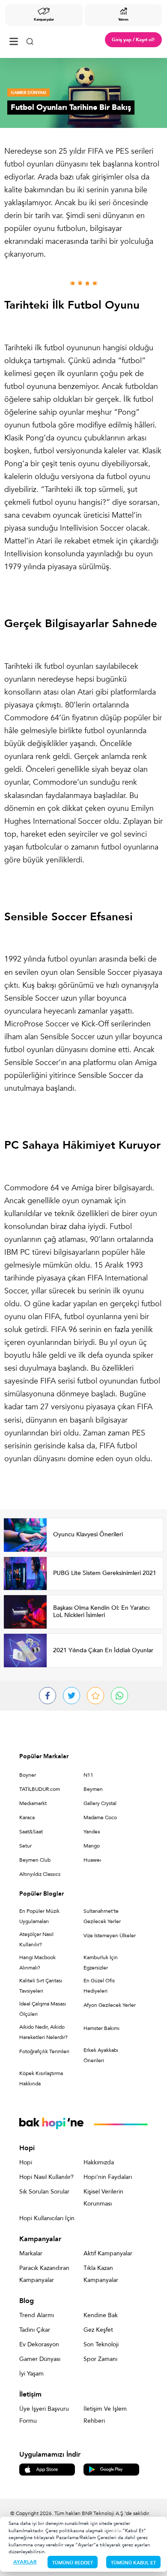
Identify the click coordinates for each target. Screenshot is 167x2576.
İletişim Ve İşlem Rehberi (105, 2415)
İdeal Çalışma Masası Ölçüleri (43, 2009)
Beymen (93, 1789)
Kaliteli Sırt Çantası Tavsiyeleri (41, 1986)
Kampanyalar (44, 20)
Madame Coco (100, 1817)
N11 (88, 1775)
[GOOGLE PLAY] (111, 2469)
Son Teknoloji (101, 2344)
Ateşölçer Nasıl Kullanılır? (36, 1939)
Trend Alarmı (37, 2315)
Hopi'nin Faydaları (108, 2177)
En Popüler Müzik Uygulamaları (39, 1916)
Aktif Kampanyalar (108, 2253)
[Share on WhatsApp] (119, 1696)
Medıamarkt (33, 1803)
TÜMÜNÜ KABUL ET (133, 2563)
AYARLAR (25, 2562)
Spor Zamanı (100, 2359)
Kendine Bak (101, 2315)
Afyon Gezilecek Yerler (110, 2005)
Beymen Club (35, 1860)
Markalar (31, 2253)
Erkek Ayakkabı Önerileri (101, 2055)
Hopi (26, 2162)
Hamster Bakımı (101, 2028)
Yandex (92, 1832)
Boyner (28, 1775)
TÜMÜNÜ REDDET (73, 2563)
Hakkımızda (99, 2162)
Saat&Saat (31, 1832)
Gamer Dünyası (40, 2359)
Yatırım (123, 20)
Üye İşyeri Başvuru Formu (44, 2415)
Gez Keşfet (98, 2330)
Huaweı (92, 1860)
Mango (92, 1846)
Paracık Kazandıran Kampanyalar (44, 2274)
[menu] (14, 40)
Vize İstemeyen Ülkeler (110, 1936)
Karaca (27, 1817)
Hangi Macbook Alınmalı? (37, 1963)
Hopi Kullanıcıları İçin (47, 2218)
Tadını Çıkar (35, 2330)
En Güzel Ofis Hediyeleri (99, 1986)
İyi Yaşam (31, 2374)
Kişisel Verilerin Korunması (103, 2198)
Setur (25, 1846)
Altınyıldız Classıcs (40, 1874)
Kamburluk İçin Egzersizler (101, 1963)
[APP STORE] (47, 2469)
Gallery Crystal (100, 1803)
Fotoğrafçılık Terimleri (44, 2051)
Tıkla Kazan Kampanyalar (101, 2274)
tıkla (116, 2531)
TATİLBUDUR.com (40, 1789)
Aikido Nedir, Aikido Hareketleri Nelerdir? (43, 2032)
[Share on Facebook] (48, 1696)
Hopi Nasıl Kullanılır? (46, 2177)
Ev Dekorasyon (39, 2344)
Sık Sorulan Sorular (44, 2192)
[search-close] (30, 40)
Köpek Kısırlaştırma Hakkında (41, 2078)
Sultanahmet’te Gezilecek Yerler (102, 1916)
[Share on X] (72, 1696)
